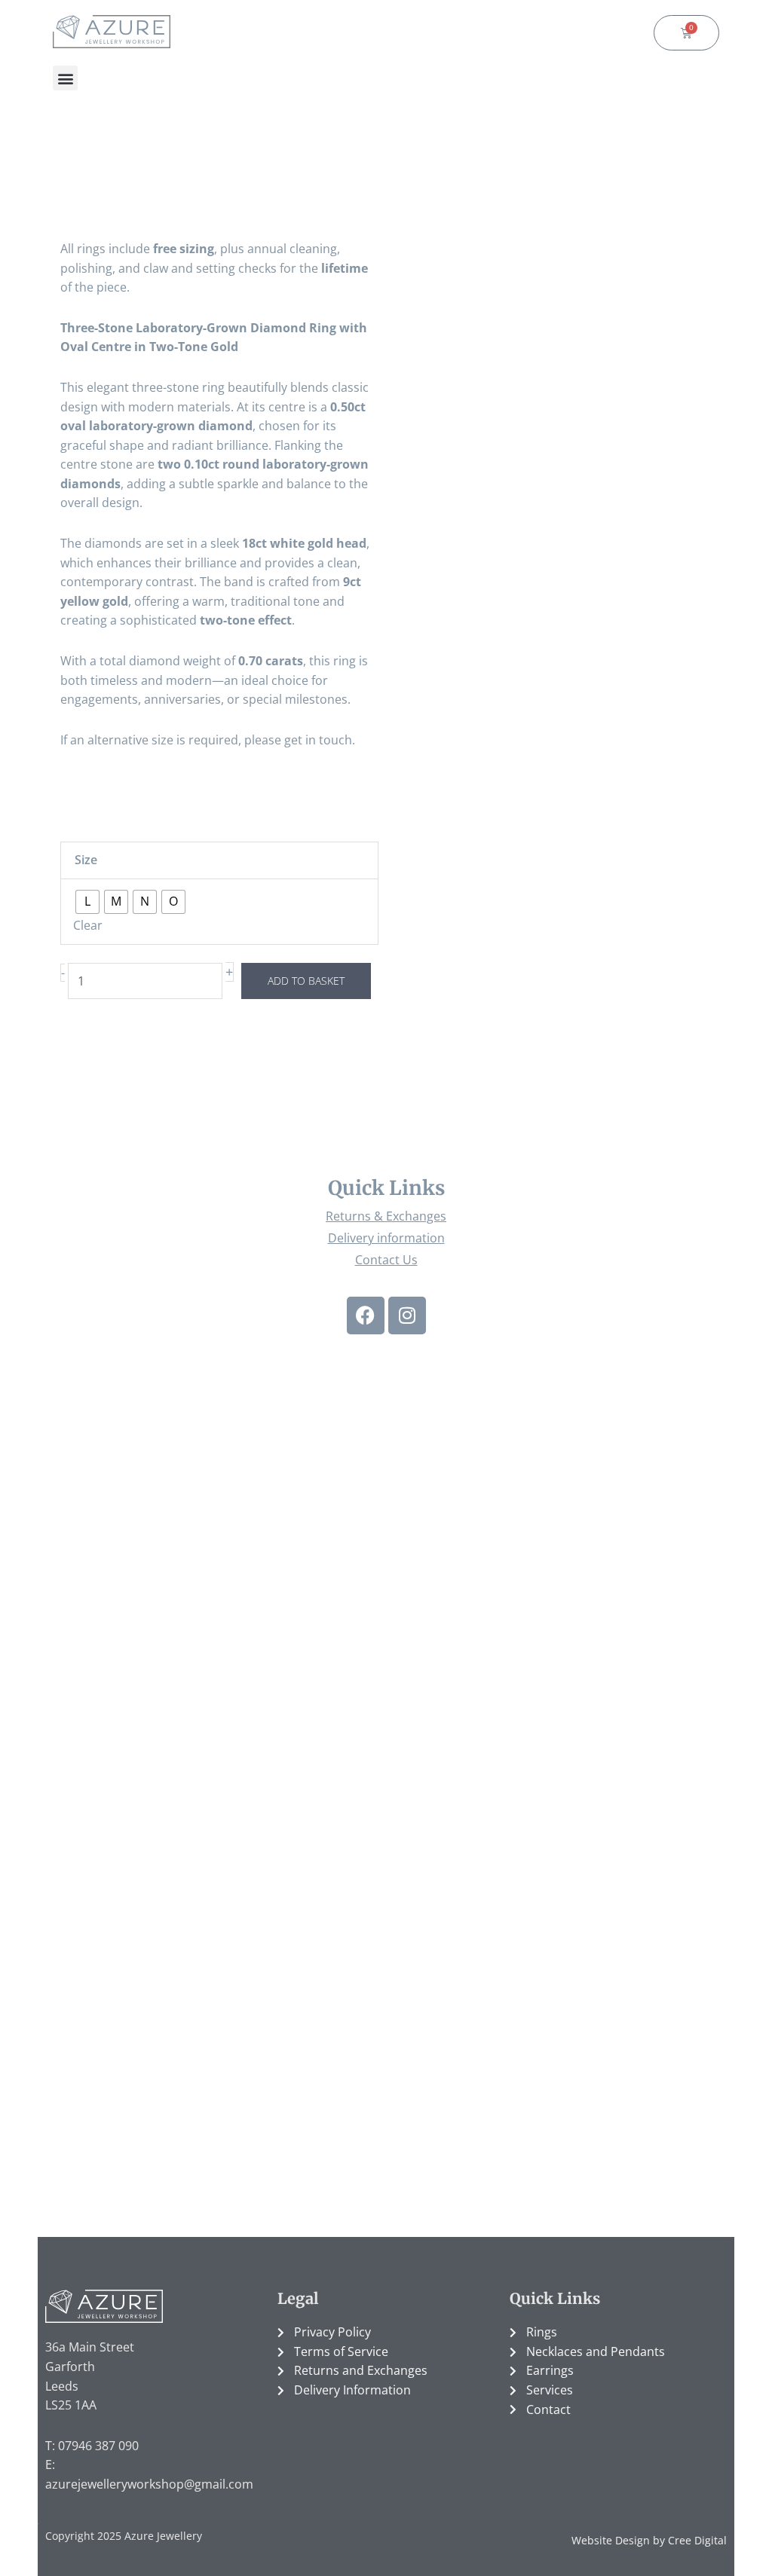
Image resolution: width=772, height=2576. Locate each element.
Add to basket (306, 981)
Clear (88, 925)
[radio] (87, 902)
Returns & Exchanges (386, 1216)
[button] (65, 78)
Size (86, 860)
